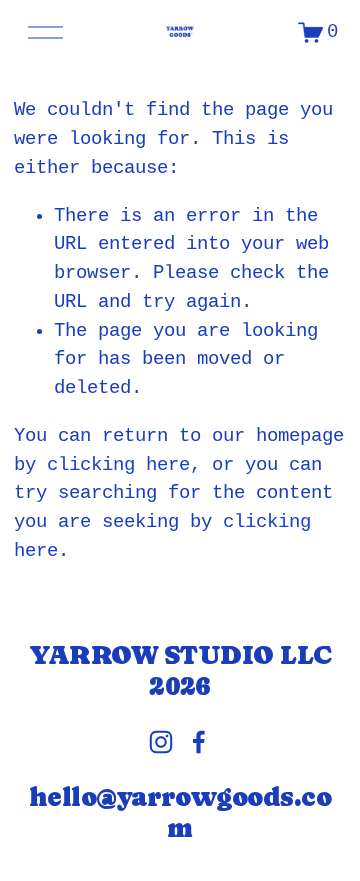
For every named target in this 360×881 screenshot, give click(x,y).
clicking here (118, 465)
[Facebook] (199, 742)
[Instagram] (161, 742)
